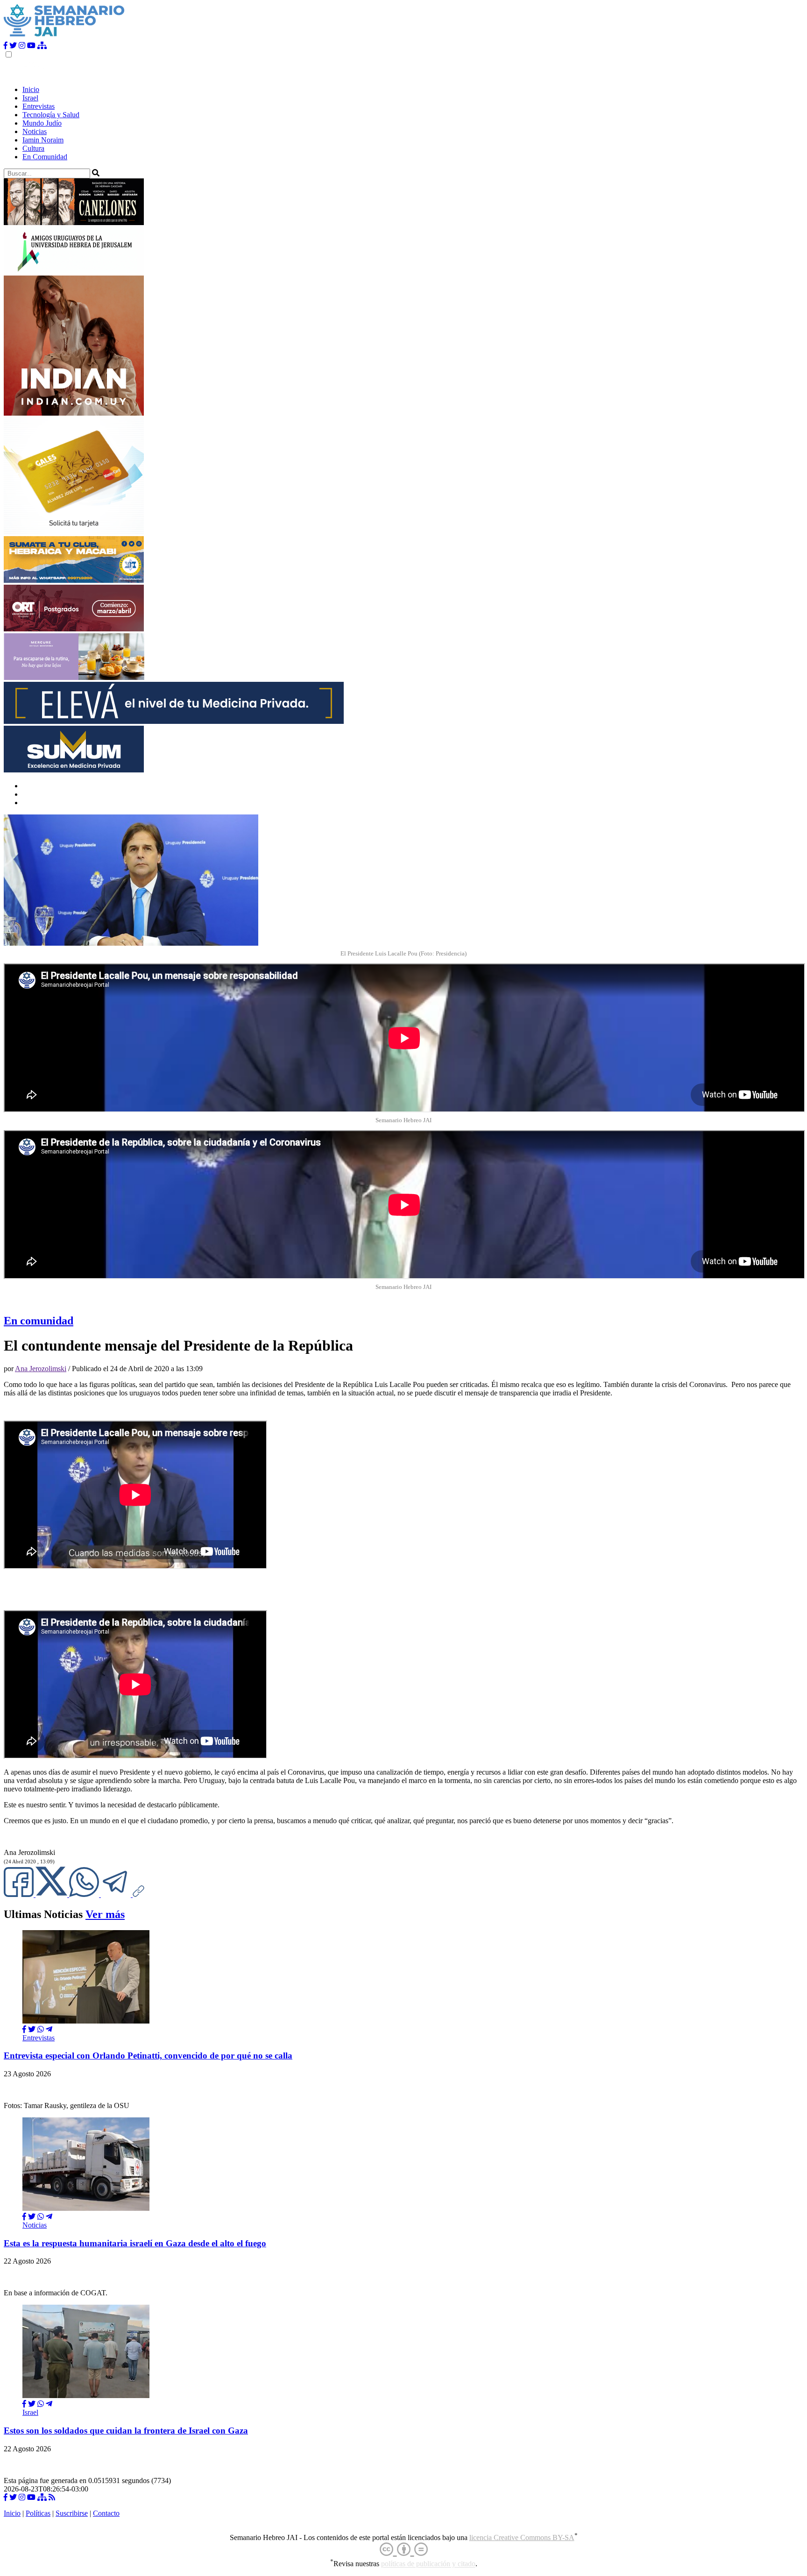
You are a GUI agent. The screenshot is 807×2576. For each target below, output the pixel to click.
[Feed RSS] (52, 2497)
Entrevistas (39, 106)
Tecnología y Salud (51, 115)
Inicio (31, 89)
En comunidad (39, 1321)
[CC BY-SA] (404, 2550)
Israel (30, 98)
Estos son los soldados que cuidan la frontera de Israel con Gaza (126, 2431)
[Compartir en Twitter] (32, 2029)
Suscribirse (72, 2513)
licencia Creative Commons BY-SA (522, 2537)
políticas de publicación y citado (428, 2564)
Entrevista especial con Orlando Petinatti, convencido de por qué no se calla (148, 2056)
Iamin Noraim (43, 140)
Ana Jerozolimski (41, 1369)
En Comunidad (45, 157)
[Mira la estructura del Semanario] (42, 46)
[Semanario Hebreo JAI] (64, 37)
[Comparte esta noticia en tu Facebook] (20, 1894)
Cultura (33, 148)
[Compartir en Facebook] (24, 2029)
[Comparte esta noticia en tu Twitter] (52, 1894)
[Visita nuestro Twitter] (13, 46)
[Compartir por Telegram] (117, 1894)
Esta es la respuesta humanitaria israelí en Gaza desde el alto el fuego (135, 2243)
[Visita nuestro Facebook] (6, 46)
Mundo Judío (42, 123)
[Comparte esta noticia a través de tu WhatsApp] (85, 1894)
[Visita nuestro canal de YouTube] (31, 46)
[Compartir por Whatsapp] (41, 2029)
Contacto (106, 2513)
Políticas (38, 2513)
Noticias (35, 131)
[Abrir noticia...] (86, 2021)
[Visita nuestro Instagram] (22, 46)
